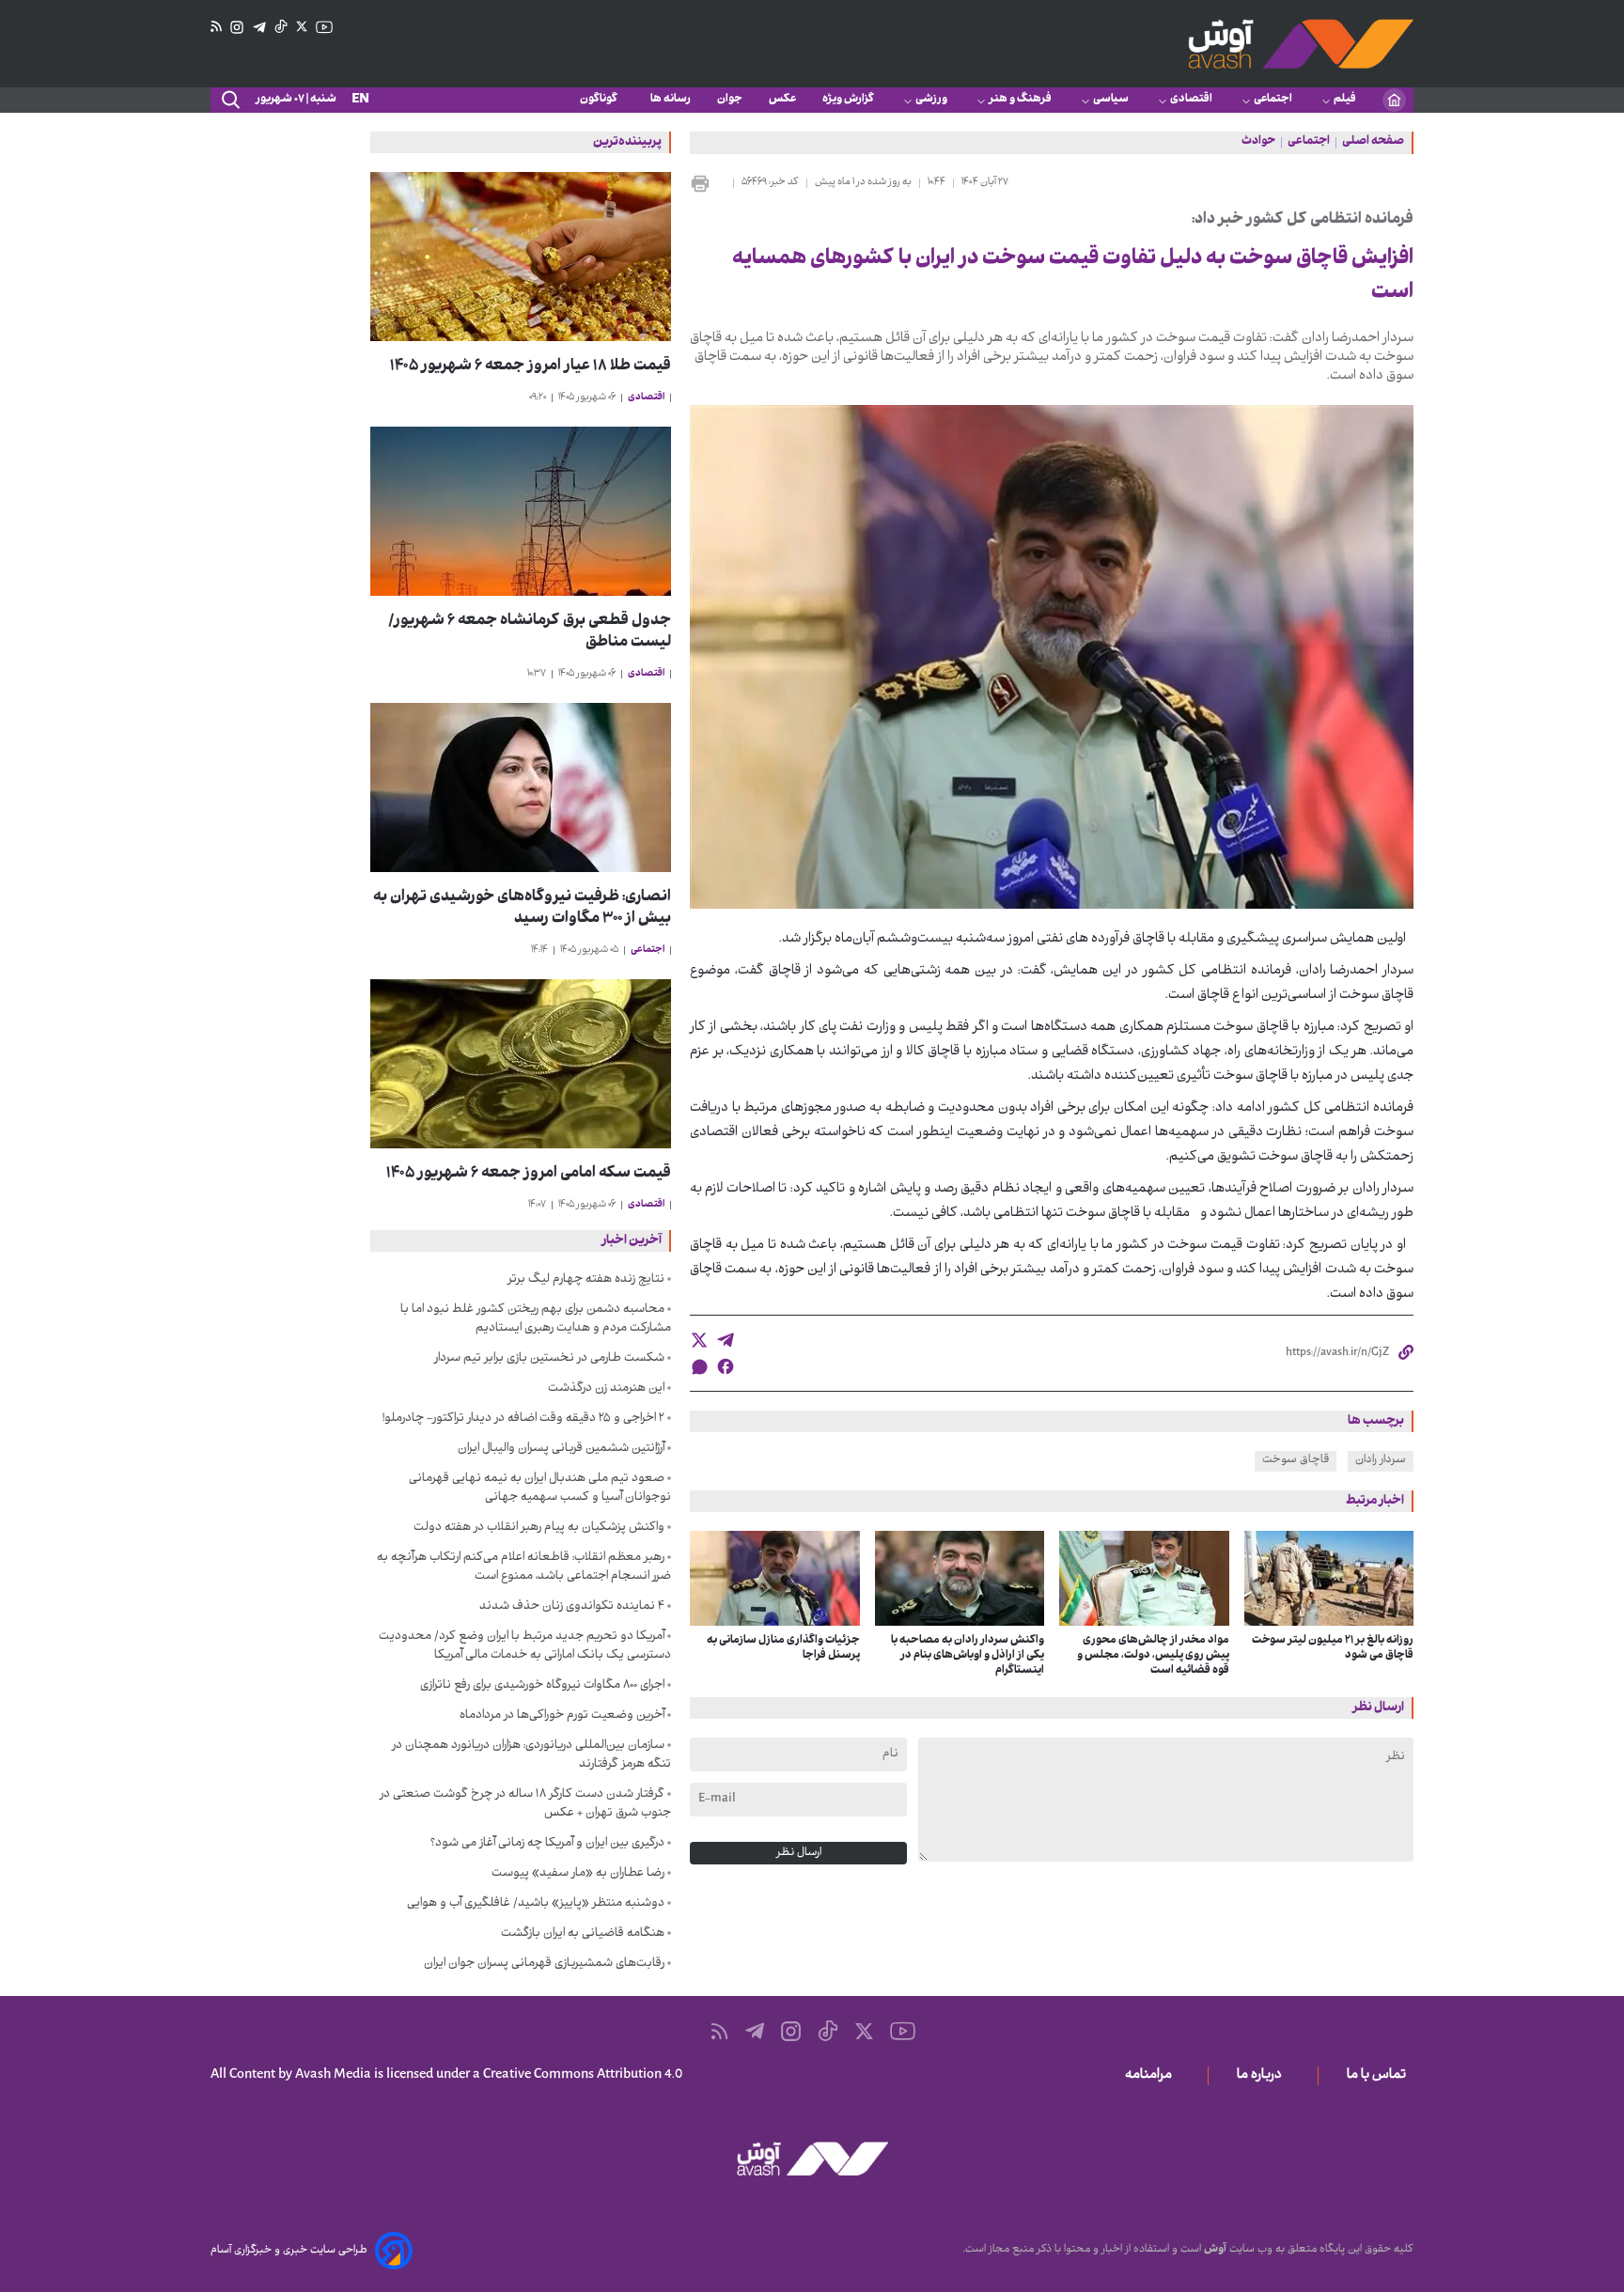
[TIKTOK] (281, 27)
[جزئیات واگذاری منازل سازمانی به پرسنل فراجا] (775, 1579)
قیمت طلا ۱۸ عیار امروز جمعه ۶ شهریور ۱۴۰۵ (531, 367)
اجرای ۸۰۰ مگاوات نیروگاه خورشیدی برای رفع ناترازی (542, 1686)
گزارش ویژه (848, 100)
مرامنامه (1152, 2076)
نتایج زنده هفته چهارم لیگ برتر (586, 1280)
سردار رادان (1381, 1460)
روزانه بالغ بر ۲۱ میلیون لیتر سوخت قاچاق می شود (1333, 1648)
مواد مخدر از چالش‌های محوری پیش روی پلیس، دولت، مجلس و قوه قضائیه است (1153, 1656)
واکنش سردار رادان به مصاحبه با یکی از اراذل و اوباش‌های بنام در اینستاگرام (968, 1656)
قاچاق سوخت (1296, 1460)
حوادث (1258, 143)
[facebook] (726, 1366)
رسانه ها (671, 100)
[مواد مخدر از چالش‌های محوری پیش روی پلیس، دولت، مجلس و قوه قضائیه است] (1144, 1579)
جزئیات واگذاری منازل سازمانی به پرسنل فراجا (783, 1648)
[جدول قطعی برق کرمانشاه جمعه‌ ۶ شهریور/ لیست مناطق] (521, 511)
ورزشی (931, 100)
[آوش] (1301, 44)
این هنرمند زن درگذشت (606, 1389)
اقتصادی (1191, 100)
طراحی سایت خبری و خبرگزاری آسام (289, 2251)
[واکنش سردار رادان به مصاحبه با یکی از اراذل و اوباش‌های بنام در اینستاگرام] (960, 1579)
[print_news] (708, 183)
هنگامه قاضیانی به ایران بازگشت (583, 1934)
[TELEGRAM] (259, 28)
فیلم (1345, 100)
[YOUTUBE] (324, 27)
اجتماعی (1273, 100)
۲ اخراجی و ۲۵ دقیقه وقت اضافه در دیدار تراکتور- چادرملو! (523, 1419)
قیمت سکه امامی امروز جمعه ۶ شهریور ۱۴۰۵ (529, 1174)
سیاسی (1111, 100)
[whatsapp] (699, 1367)
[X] (302, 27)
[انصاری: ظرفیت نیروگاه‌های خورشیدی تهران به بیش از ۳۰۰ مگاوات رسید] (521, 787)
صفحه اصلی (1373, 143)
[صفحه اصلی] (1394, 100)
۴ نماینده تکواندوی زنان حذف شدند (572, 1607)
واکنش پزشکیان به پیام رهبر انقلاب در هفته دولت (539, 1528)
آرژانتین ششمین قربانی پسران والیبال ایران (561, 1449)
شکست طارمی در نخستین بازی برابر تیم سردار (549, 1359)
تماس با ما (1380, 2076)
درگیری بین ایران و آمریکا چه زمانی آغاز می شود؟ (547, 1844)
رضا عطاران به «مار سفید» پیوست (578, 1874)
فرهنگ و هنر (1020, 100)
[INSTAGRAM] (237, 28)
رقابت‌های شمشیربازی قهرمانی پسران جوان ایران (544, 1964)
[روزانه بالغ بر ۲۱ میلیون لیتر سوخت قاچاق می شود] (1329, 1579)
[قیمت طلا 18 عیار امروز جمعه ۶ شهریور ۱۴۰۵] (521, 257)
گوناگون (602, 100)
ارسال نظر (799, 1853)
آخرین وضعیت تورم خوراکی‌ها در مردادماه (562, 1716)
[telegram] (726, 1340)
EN (360, 100)
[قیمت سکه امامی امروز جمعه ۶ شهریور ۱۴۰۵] (521, 1064)
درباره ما (1263, 2076)
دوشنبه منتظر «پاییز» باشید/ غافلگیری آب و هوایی (536, 1904)
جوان (730, 100)
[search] (229, 101)
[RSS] (216, 27)
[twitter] (699, 1340)
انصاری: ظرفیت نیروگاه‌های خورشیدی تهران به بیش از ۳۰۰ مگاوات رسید (522, 909)
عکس (782, 100)
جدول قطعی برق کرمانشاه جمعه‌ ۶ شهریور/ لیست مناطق (530, 632)
